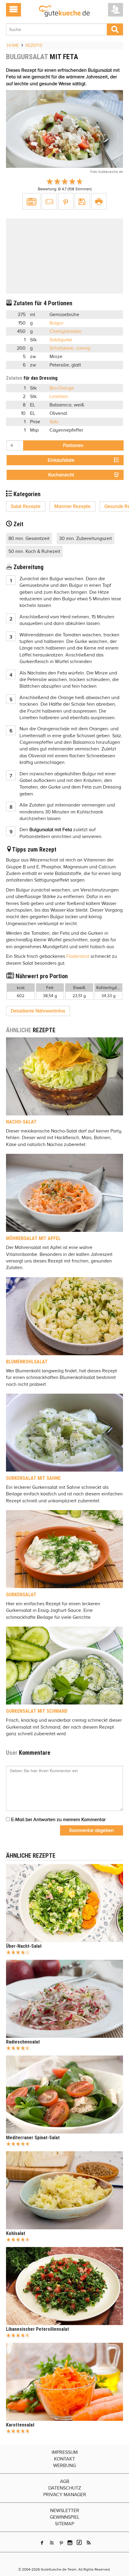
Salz (54, 422)
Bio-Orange (62, 388)
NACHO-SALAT (21, 1122)
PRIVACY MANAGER (65, 2495)
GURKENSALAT (21, 1595)
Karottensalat (20, 2425)
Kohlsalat (16, 2233)
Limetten (59, 397)
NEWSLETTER (65, 2511)
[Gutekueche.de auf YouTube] (52, 2543)
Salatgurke (61, 340)
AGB (65, 2481)
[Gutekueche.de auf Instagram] (70, 2543)
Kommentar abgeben (91, 1830)
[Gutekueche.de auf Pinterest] (61, 2543)
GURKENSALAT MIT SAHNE (33, 1478)
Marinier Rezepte (72, 506)
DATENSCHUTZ (65, 2488)
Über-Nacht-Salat (24, 1946)
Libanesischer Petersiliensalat (37, 2329)
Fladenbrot (78, 956)
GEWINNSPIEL (65, 2517)
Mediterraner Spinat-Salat (33, 2138)
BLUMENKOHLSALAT (27, 1362)
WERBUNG (64, 2466)
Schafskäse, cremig (70, 348)
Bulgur (56, 323)
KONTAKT (64, 2459)
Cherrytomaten (66, 331)
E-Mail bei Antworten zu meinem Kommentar (58, 1820)
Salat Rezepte (26, 506)
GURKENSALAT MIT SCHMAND (37, 1711)
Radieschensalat (23, 2042)
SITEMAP (64, 2524)
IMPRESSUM (65, 2452)
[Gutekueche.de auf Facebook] (42, 2543)
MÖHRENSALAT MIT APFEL (33, 1238)
